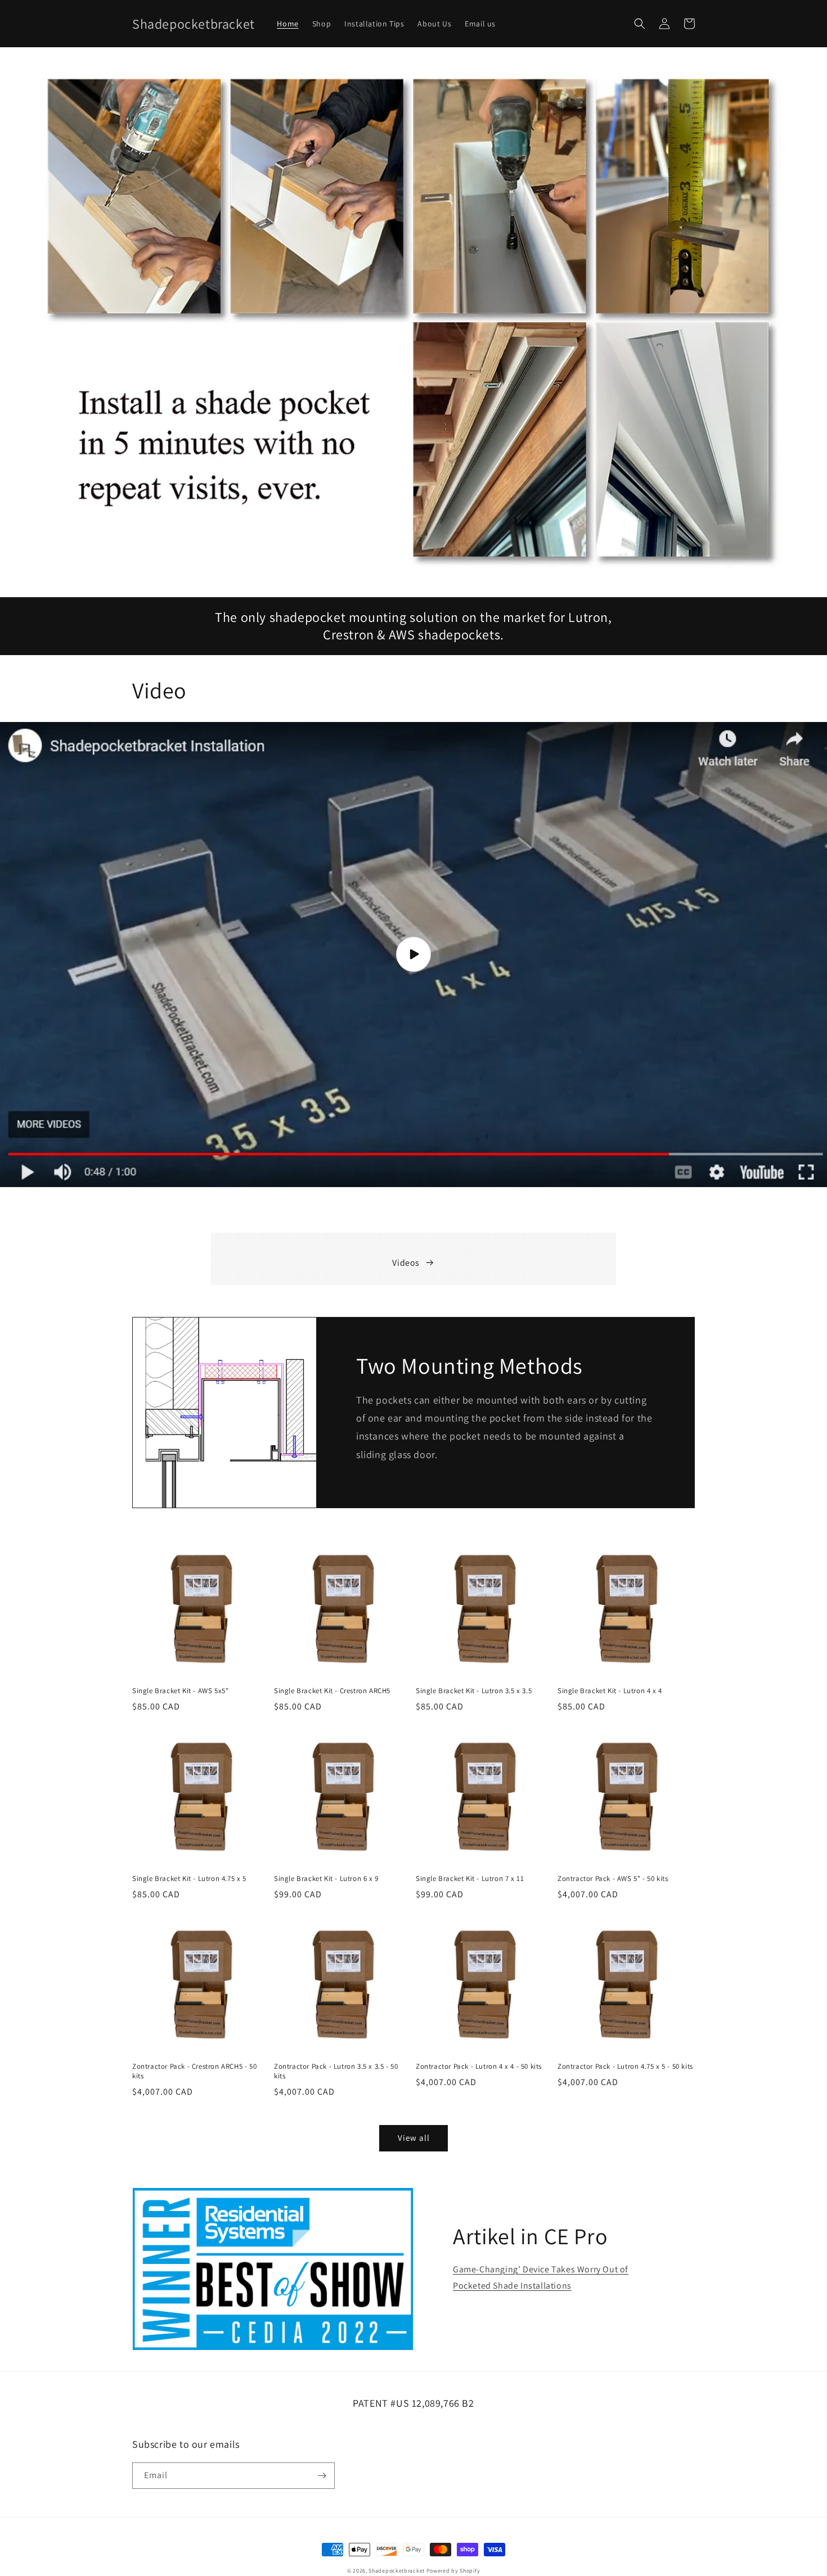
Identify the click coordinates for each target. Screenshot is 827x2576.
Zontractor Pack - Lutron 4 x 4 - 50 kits (479, 2067)
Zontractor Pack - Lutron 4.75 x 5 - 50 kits (625, 2067)
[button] (640, 24)
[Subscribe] (322, 2476)
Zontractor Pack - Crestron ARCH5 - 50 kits (194, 2071)
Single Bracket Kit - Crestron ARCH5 (332, 1691)
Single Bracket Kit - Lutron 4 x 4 (610, 1691)
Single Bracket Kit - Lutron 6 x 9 (326, 1879)
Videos (406, 1263)
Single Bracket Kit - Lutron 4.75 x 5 (189, 1879)
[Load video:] (414, 955)
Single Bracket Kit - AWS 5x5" (180, 1691)
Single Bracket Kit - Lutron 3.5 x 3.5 (474, 1691)
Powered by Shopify (453, 2571)
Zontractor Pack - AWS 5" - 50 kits (613, 1879)
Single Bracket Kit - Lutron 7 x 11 (470, 1879)
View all (414, 2138)
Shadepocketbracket (397, 2571)
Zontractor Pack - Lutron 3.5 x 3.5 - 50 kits (336, 2071)
